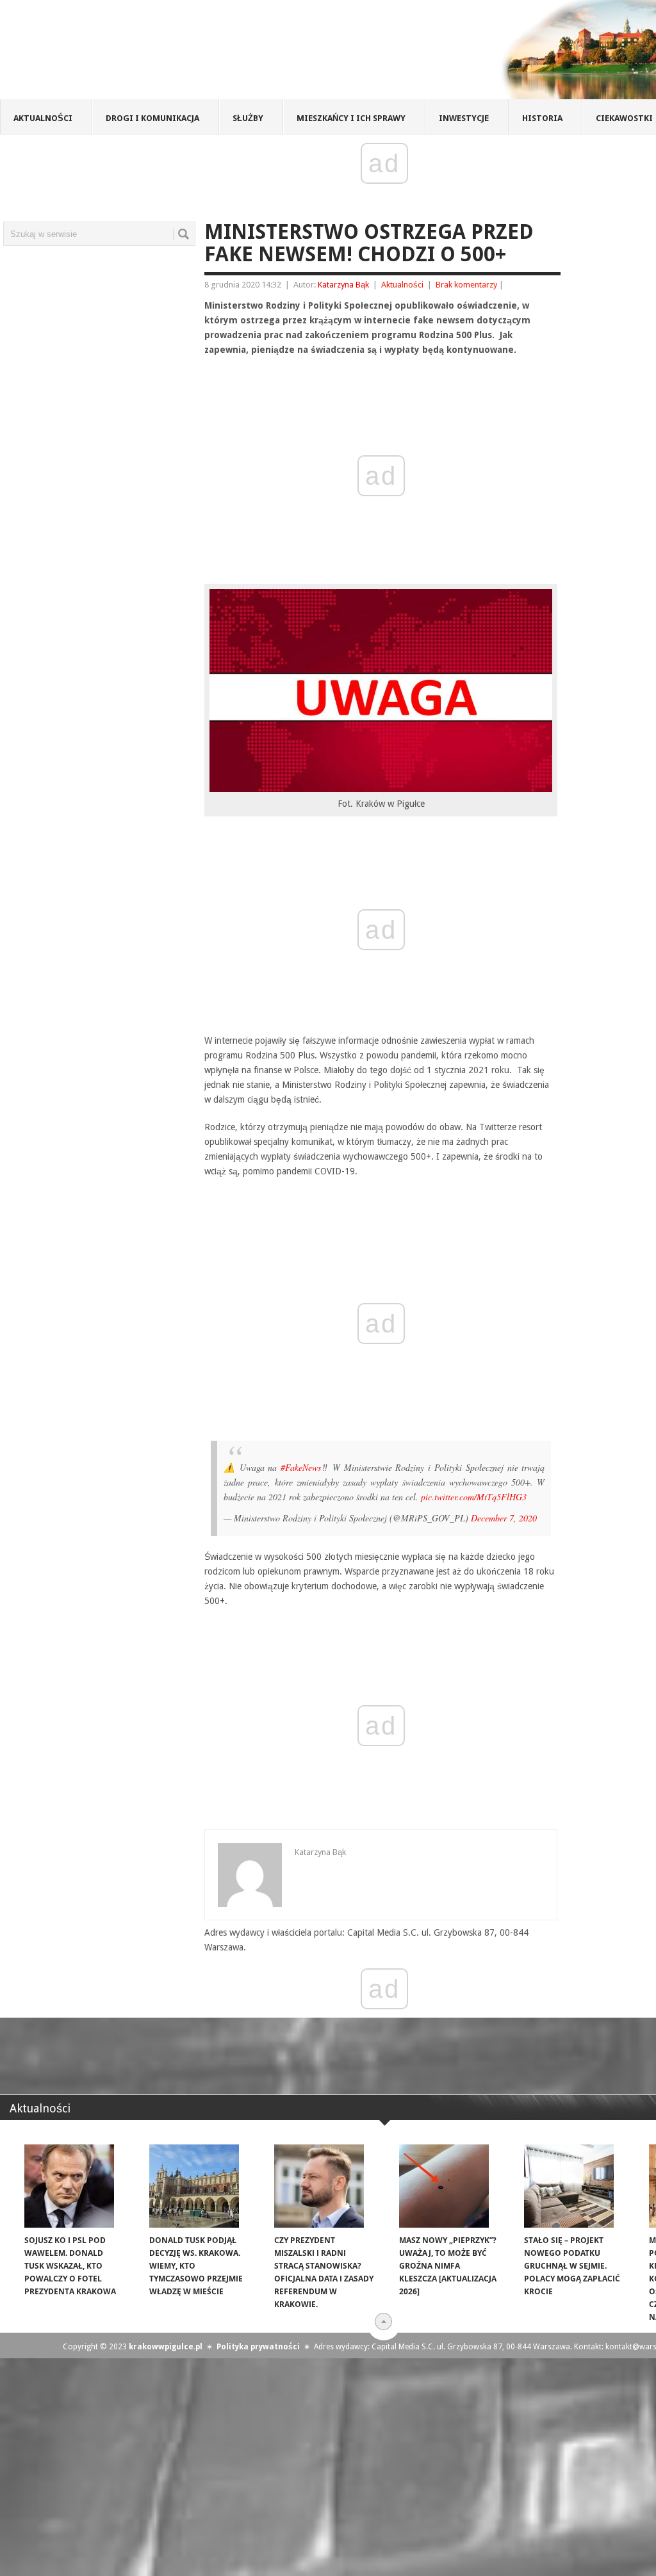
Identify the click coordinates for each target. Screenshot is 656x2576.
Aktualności (43, 118)
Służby (248, 118)
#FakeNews (301, 1467)
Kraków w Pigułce (188, 54)
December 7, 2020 (504, 1518)
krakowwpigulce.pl (166, 2347)
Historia (542, 118)
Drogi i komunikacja (152, 118)
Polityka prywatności (258, 2347)
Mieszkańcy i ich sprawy (351, 118)
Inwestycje (464, 118)
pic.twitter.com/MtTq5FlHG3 (474, 1497)
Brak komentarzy (466, 285)
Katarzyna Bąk (343, 285)
